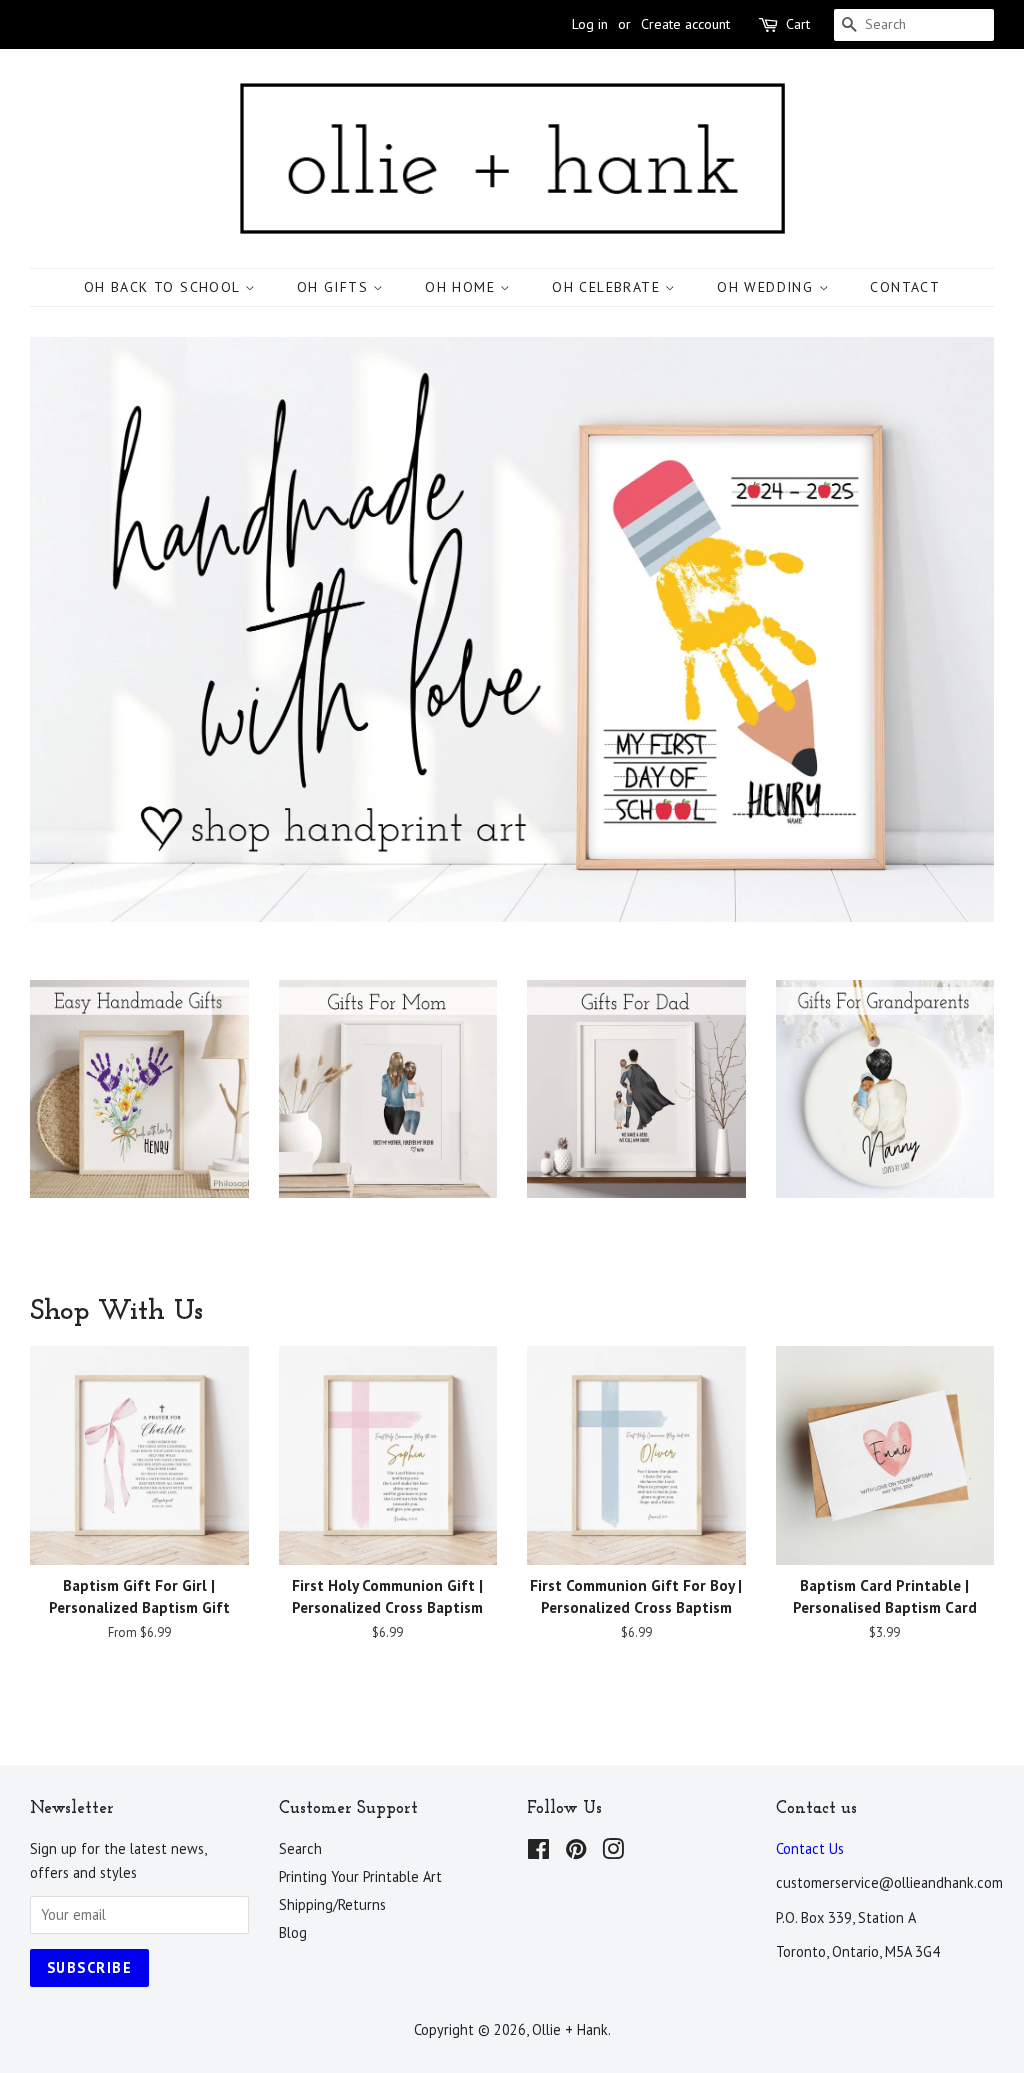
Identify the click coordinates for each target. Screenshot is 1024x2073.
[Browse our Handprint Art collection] (139, 1108)
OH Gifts (335, 287)
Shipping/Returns (332, 1904)
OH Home (462, 287)
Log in (590, 24)
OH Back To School (164, 287)
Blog (293, 1932)
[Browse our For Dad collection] (636, 1108)
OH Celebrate (608, 287)
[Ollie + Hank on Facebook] (538, 1852)
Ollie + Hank (570, 2029)
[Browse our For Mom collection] (388, 1108)
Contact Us (810, 1848)
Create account (685, 24)
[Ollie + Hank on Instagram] (613, 1852)
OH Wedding (767, 287)
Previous (72, 630)
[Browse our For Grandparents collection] (885, 1108)
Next (951, 630)
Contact (905, 287)
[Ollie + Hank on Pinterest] (576, 1852)
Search (300, 1848)
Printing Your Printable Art (360, 1876)
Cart (798, 24)
